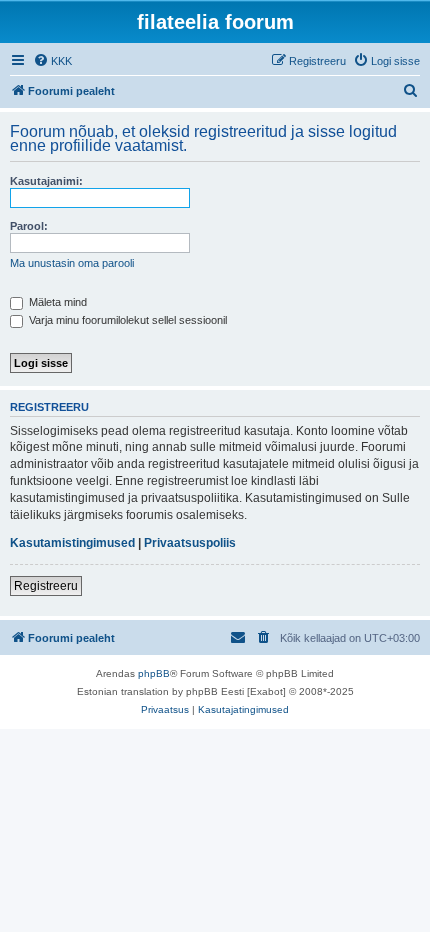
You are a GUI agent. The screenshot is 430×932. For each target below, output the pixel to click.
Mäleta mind (56, 302)
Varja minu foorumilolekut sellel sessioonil (126, 320)
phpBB (154, 673)
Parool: (29, 226)
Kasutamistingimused (72, 543)
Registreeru (46, 586)
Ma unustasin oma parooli (72, 263)
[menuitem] (52, 61)
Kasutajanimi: (46, 181)
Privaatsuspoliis (190, 543)
